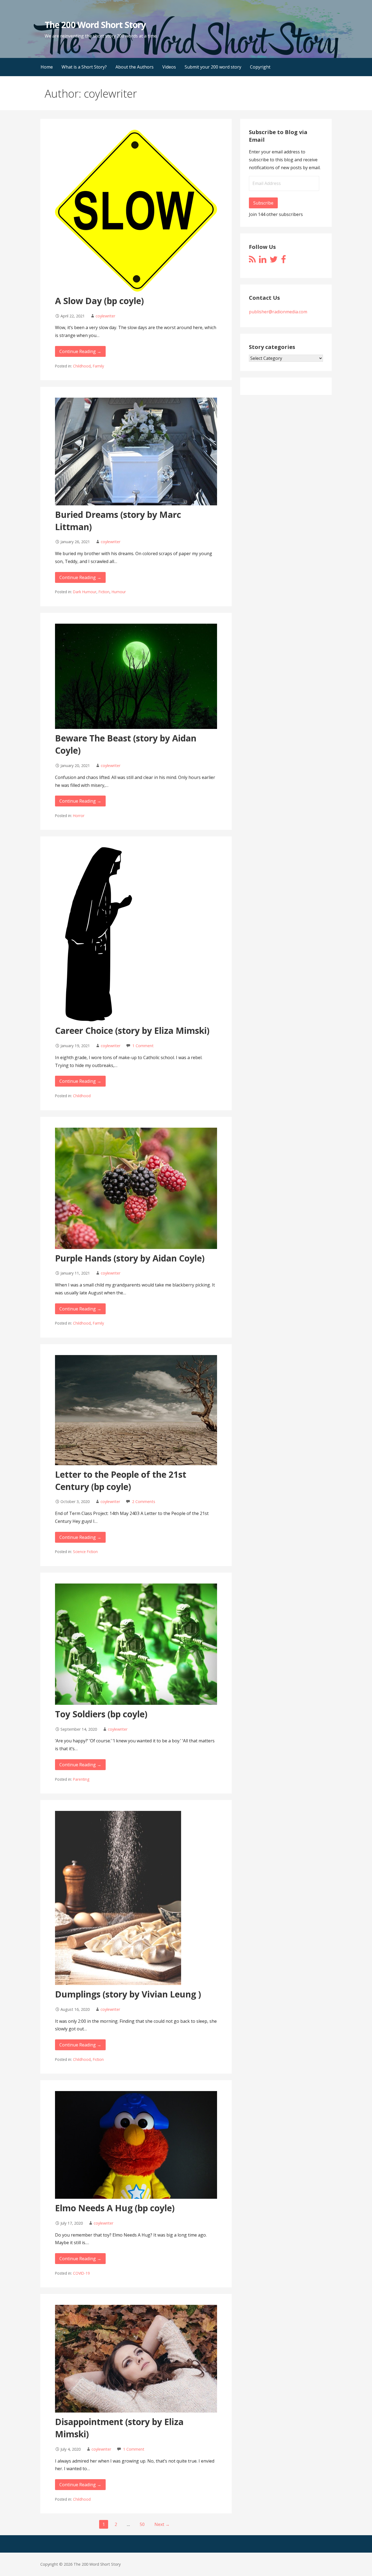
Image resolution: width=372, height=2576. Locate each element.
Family (98, 366)
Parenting (81, 1779)
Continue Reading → (80, 351)
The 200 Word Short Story (95, 25)
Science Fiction (85, 1552)
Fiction (104, 592)
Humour (119, 592)
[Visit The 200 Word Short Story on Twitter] (274, 261)
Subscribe (263, 203)
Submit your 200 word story (213, 67)
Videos (169, 67)
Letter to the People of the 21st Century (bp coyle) (121, 1480)
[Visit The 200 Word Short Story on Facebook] (283, 261)
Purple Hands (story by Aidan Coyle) (130, 1258)
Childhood (82, 366)
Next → (162, 2524)
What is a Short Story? (84, 67)
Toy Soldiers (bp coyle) (101, 1714)
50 (142, 2524)
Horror (79, 816)
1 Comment (143, 1046)
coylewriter (105, 316)
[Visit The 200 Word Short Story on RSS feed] (252, 261)
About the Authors (135, 67)
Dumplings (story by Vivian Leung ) (128, 1994)
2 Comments (144, 1502)
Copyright (260, 67)
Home (47, 67)
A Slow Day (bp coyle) (99, 301)
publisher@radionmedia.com (278, 312)
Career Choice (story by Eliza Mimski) (132, 1030)
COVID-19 (81, 2273)
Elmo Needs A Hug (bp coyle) (115, 2208)
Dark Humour (85, 592)
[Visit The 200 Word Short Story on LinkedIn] (263, 261)
